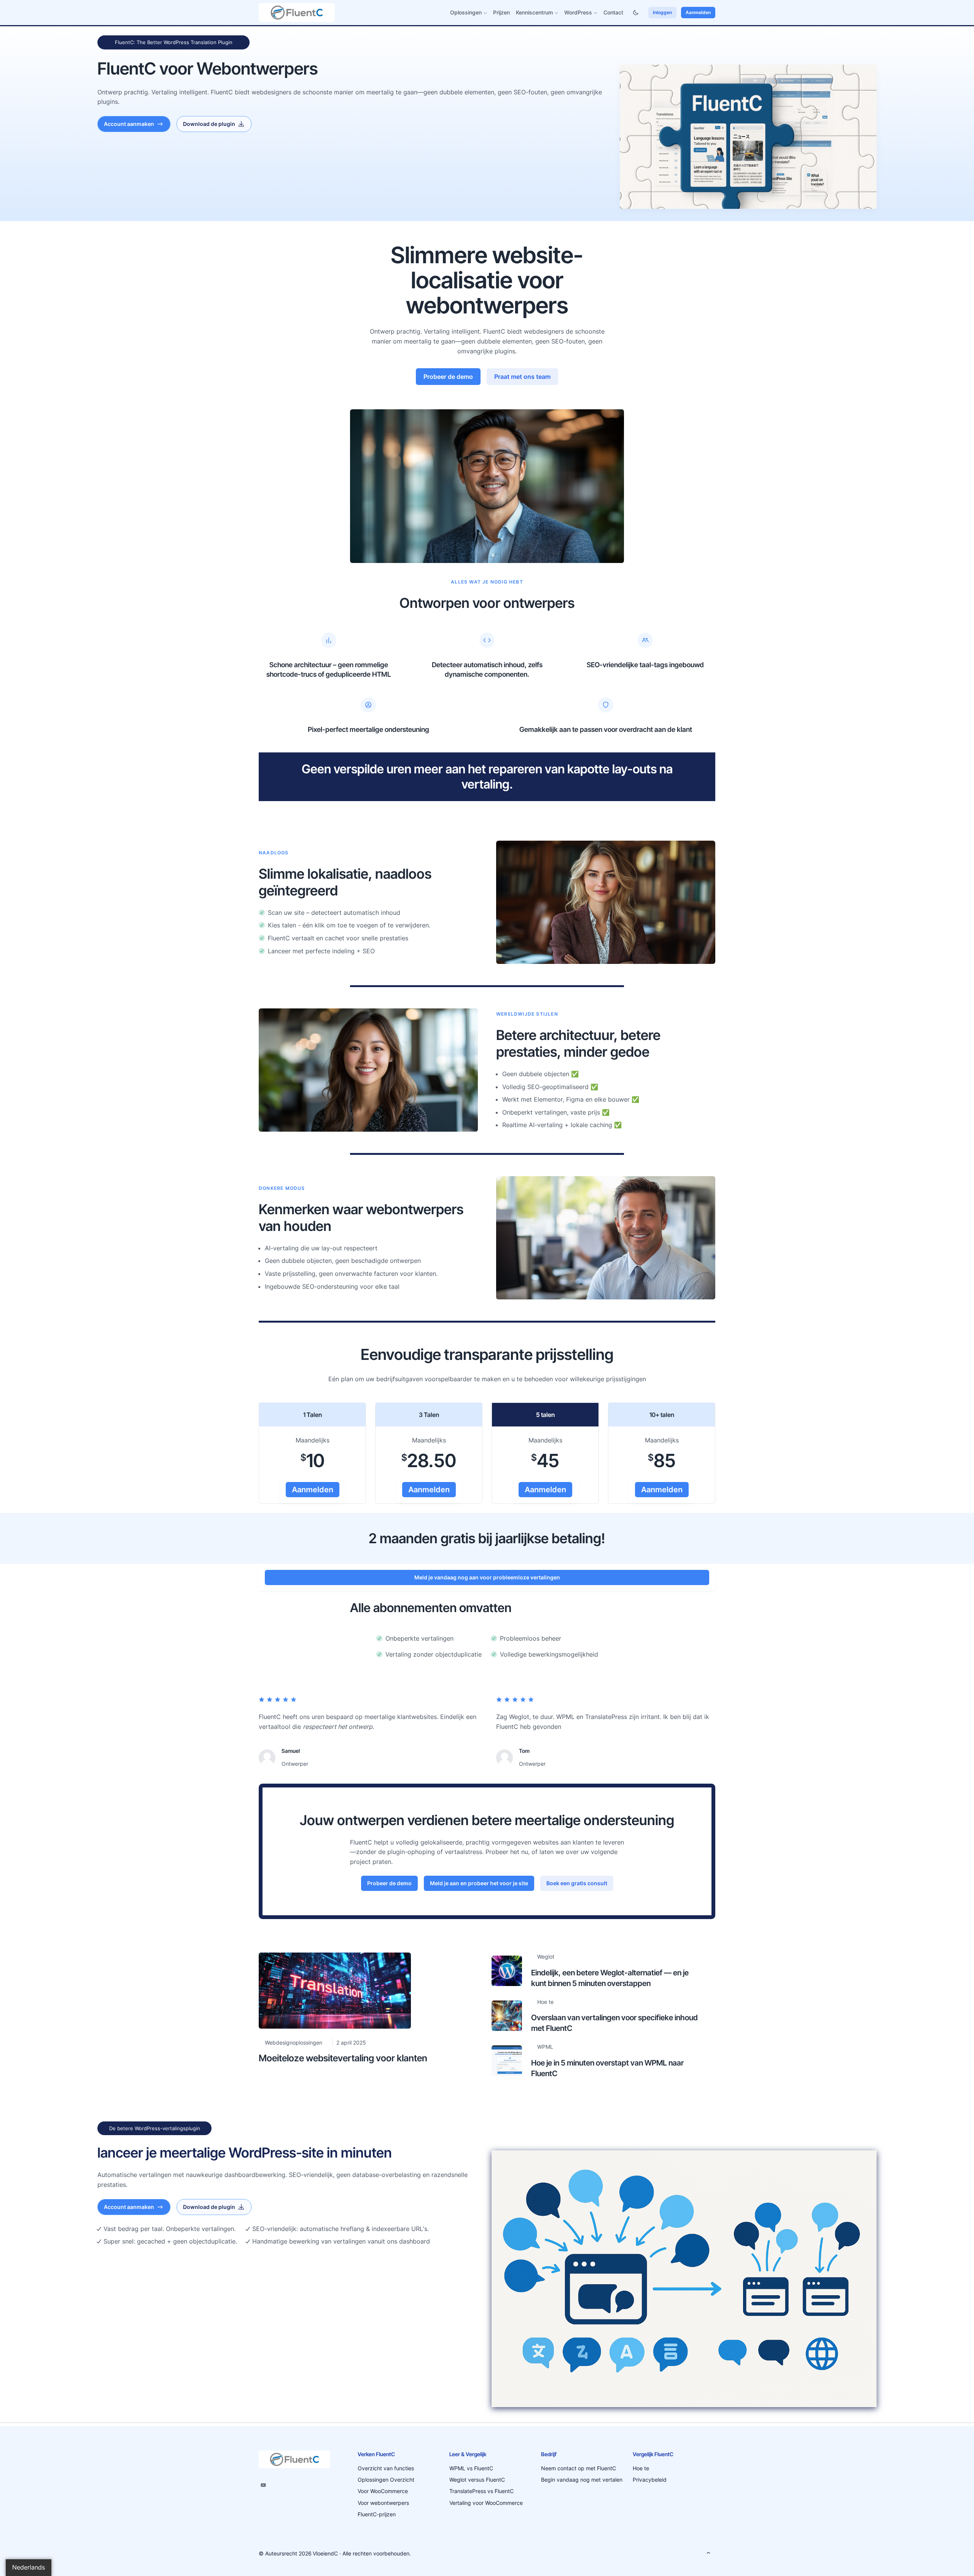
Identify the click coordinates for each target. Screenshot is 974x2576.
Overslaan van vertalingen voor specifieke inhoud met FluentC (614, 2023)
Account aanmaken (129, 124)
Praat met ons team (522, 377)
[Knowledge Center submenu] (556, 13)
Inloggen (662, 12)
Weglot (546, 1957)
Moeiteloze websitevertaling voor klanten (343, 2058)
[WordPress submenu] (596, 13)
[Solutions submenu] (485, 13)
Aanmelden (698, 12)
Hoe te (545, 2002)
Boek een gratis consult (577, 1883)
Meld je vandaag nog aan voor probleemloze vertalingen (487, 1577)
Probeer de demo (448, 377)
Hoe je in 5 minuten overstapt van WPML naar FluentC (607, 2068)
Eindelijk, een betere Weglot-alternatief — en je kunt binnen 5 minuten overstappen (610, 1978)
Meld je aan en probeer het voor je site (479, 1883)
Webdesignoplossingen (294, 2043)
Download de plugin (209, 124)
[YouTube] (263, 2485)
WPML (545, 2047)
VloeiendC (325, 2553)
